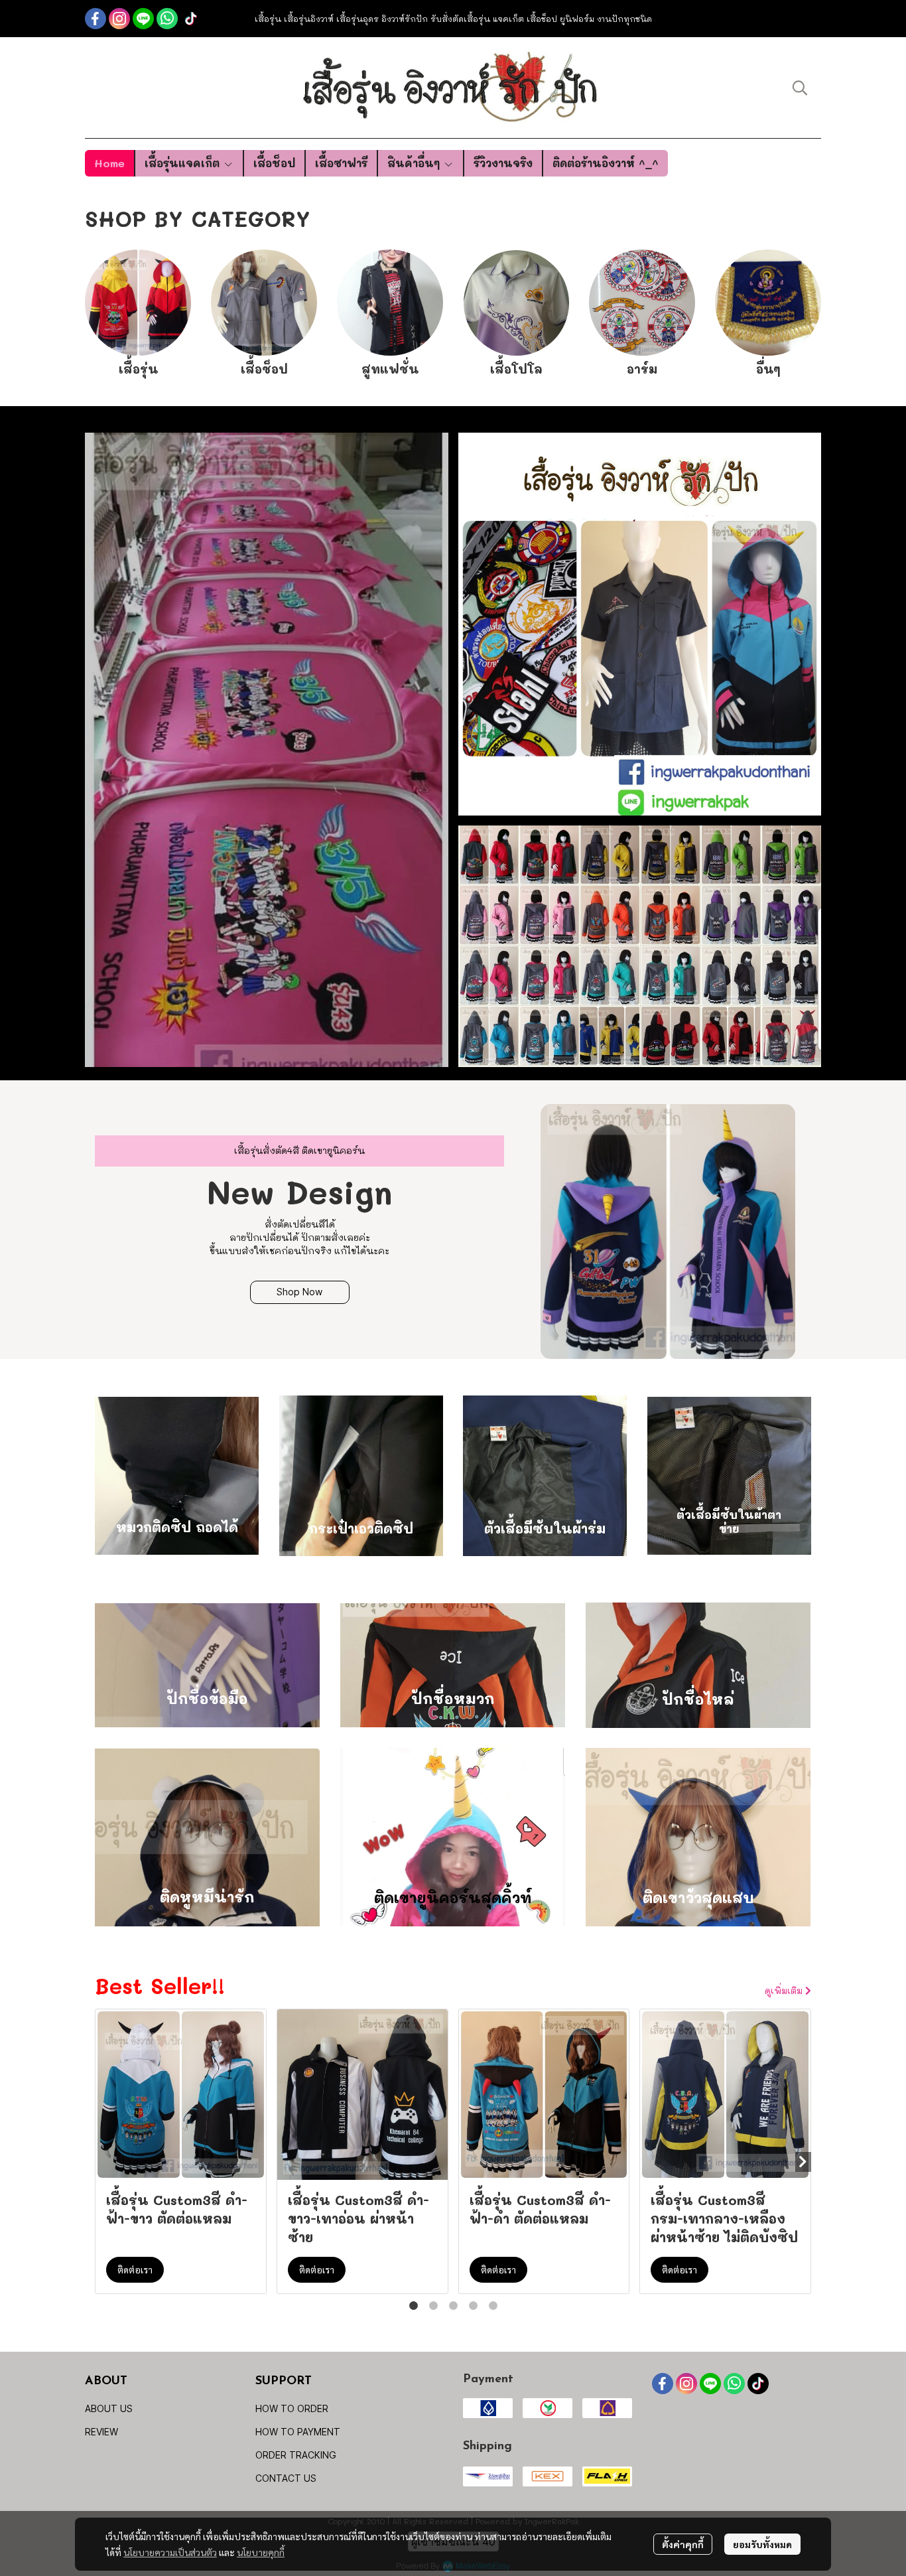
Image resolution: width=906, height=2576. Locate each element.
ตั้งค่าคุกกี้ (683, 2544)
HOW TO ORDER (292, 2408)
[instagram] (119, 19)
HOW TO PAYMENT (298, 2432)
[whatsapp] (167, 19)
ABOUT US (109, 2408)
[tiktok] (191, 19)
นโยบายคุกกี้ (261, 2552)
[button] (800, 88)
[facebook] (96, 19)
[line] (143, 19)
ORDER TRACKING (296, 2455)
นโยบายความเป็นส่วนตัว (170, 2552)
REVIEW (101, 2432)
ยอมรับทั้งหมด (762, 2544)
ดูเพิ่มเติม (785, 1990)
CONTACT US (286, 2478)
